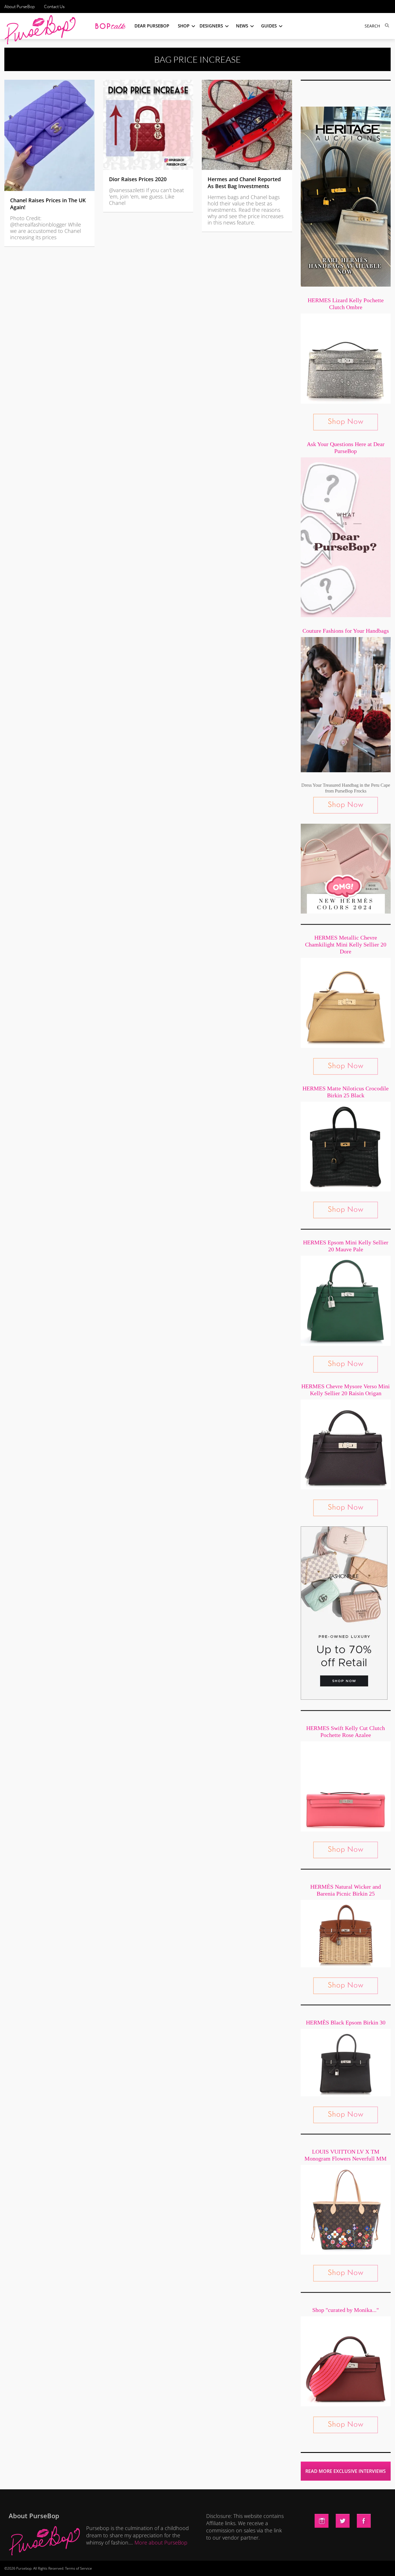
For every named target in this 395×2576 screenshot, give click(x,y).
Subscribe (297, 2566)
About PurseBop (20, 7)
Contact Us (54, 7)
